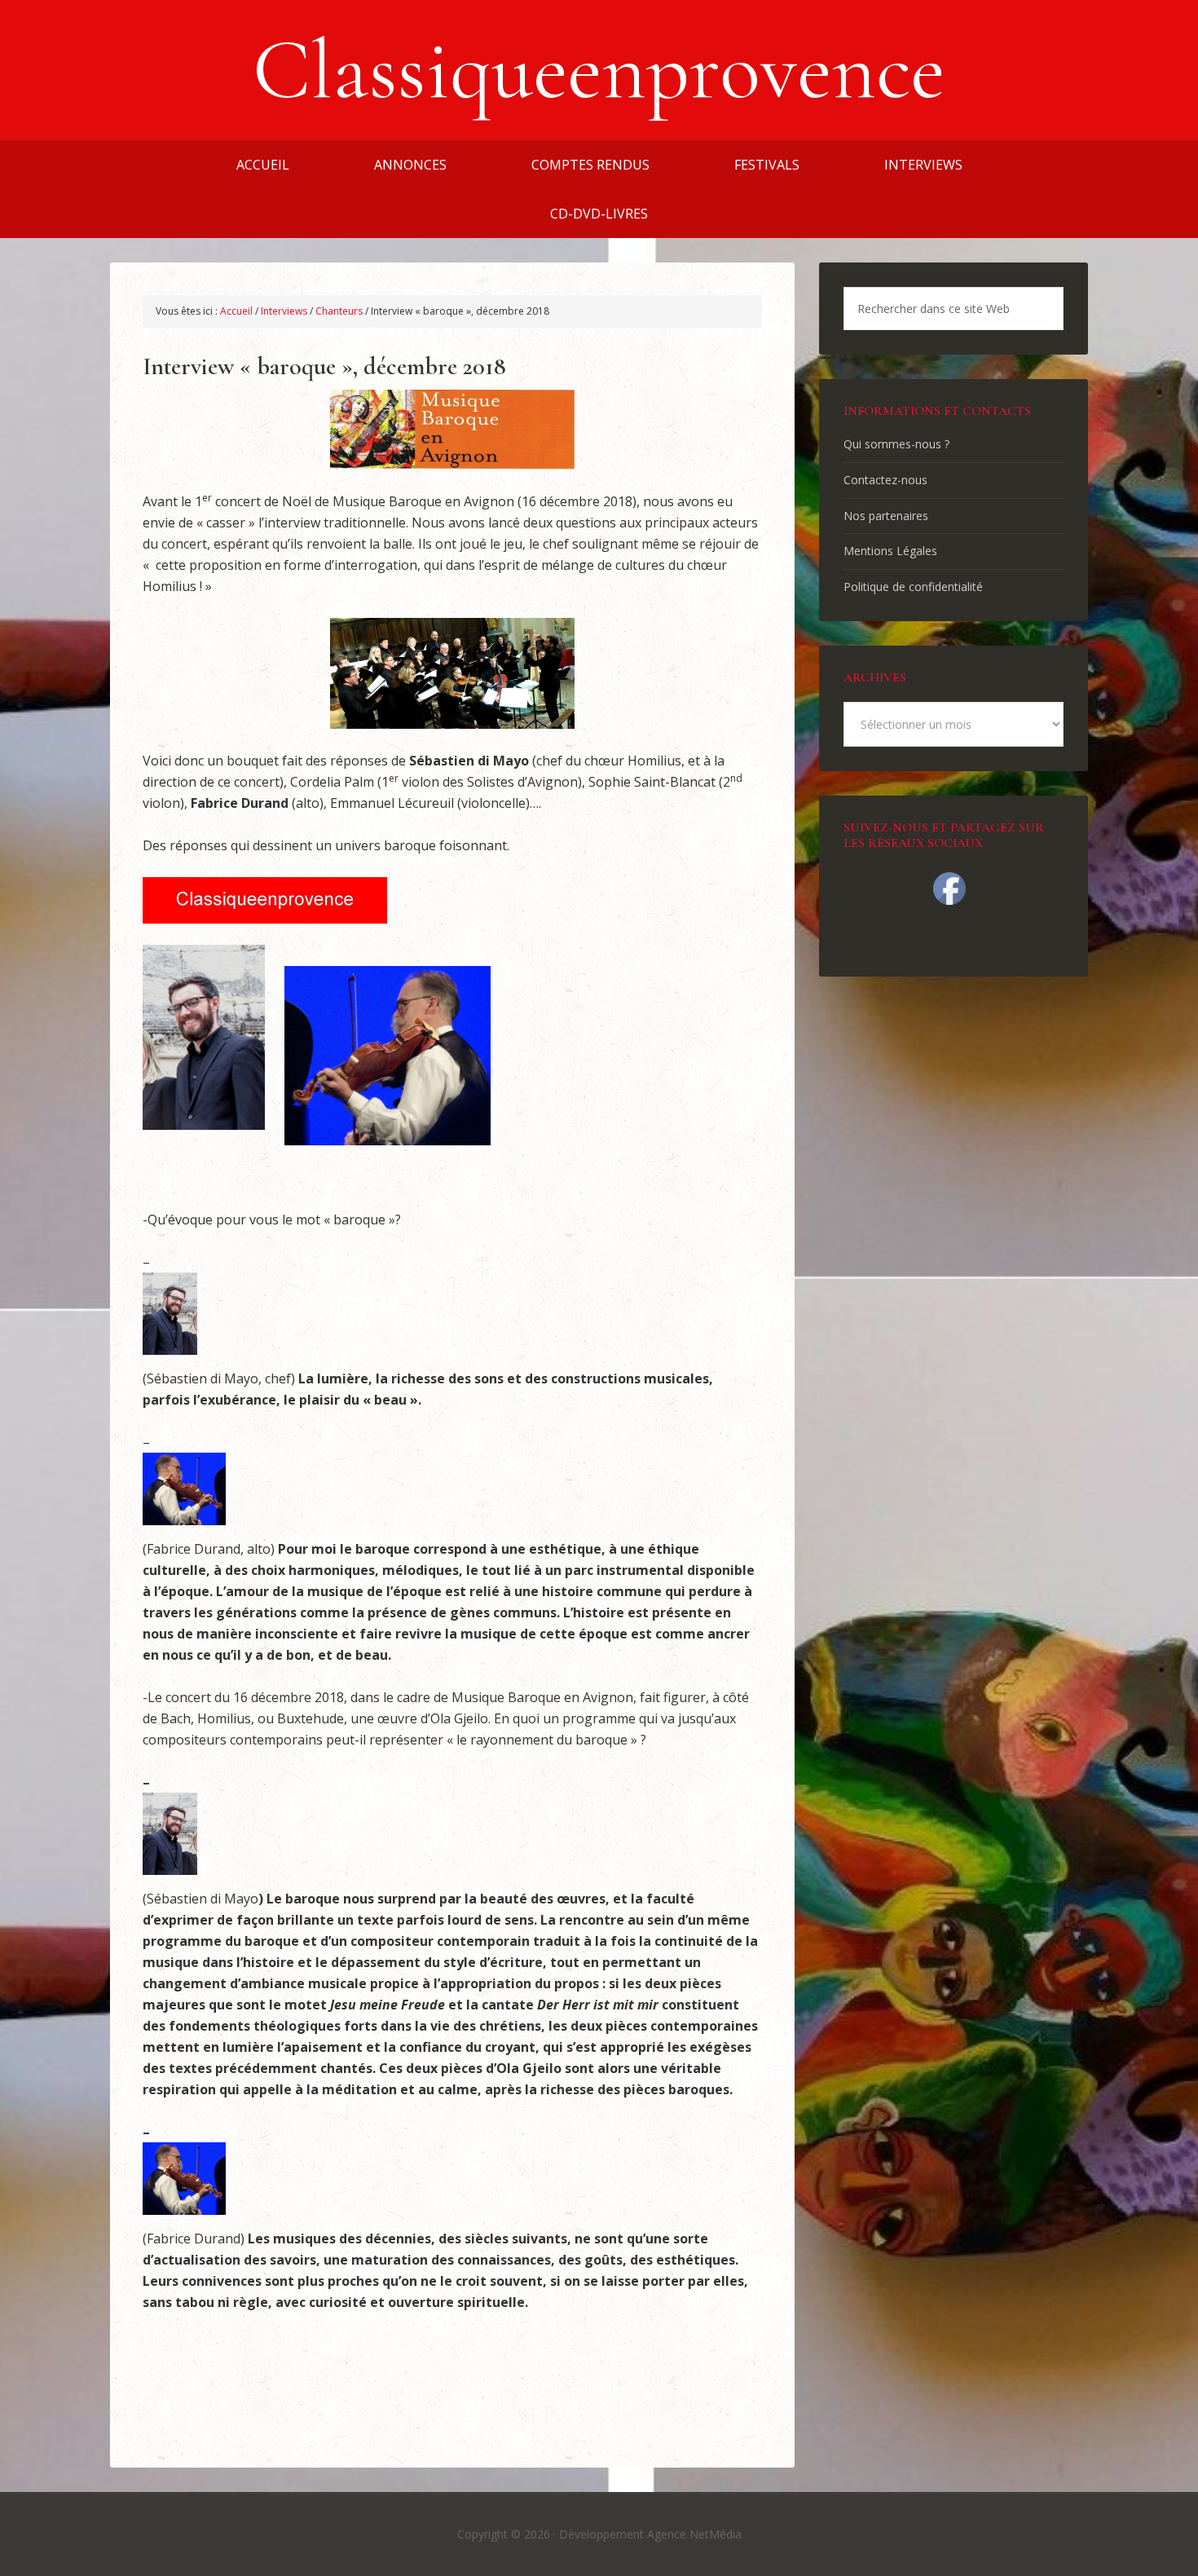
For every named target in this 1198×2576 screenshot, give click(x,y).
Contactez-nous (885, 480)
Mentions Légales (890, 551)
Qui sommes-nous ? (896, 444)
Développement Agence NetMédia (650, 2534)
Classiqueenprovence (599, 70)
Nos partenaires (886, 516)
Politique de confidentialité (913, 587)
